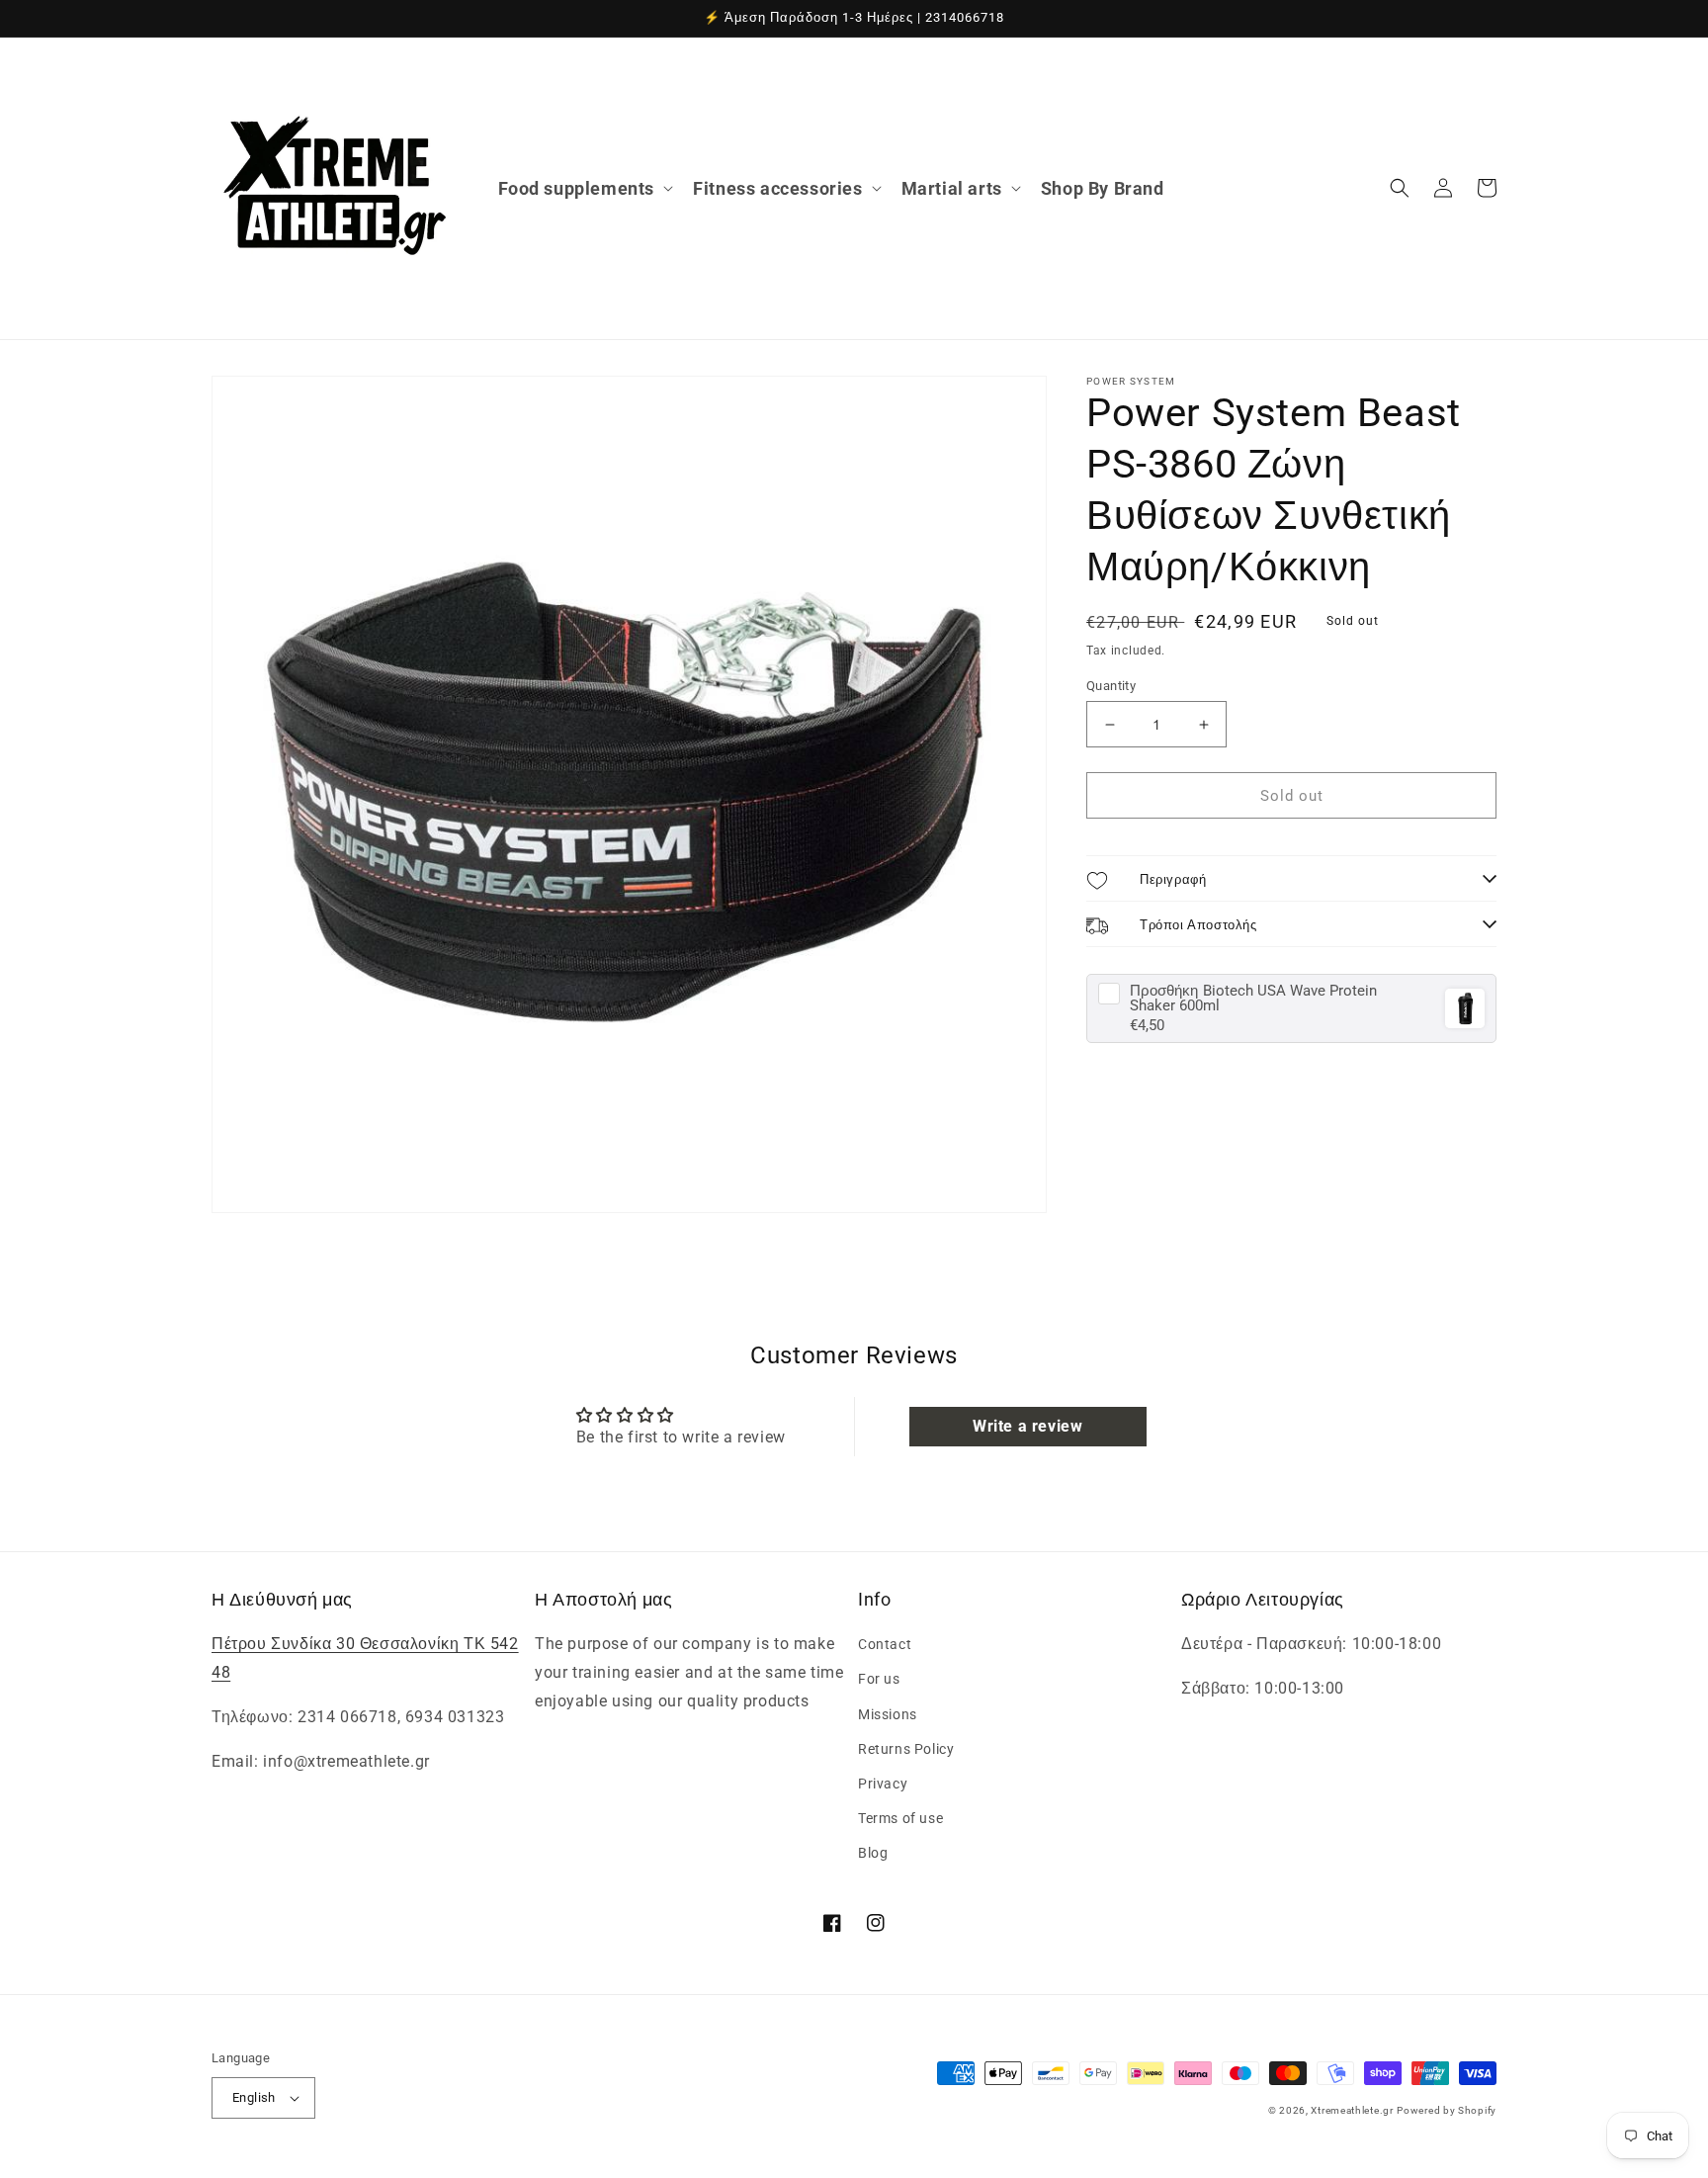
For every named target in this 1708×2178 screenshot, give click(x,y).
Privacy (883, 1784)
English (254, 2097)
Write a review (1027, 1426)
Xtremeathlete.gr (1352, 2110)
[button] (584, 188)
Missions (888, 1714)
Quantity (1111, 686)
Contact (885, 1644)
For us (879, 1679)
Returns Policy (906, 1749)
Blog (873, 1853)
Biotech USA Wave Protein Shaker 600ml (1253, 999)
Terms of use (900, 1818)
